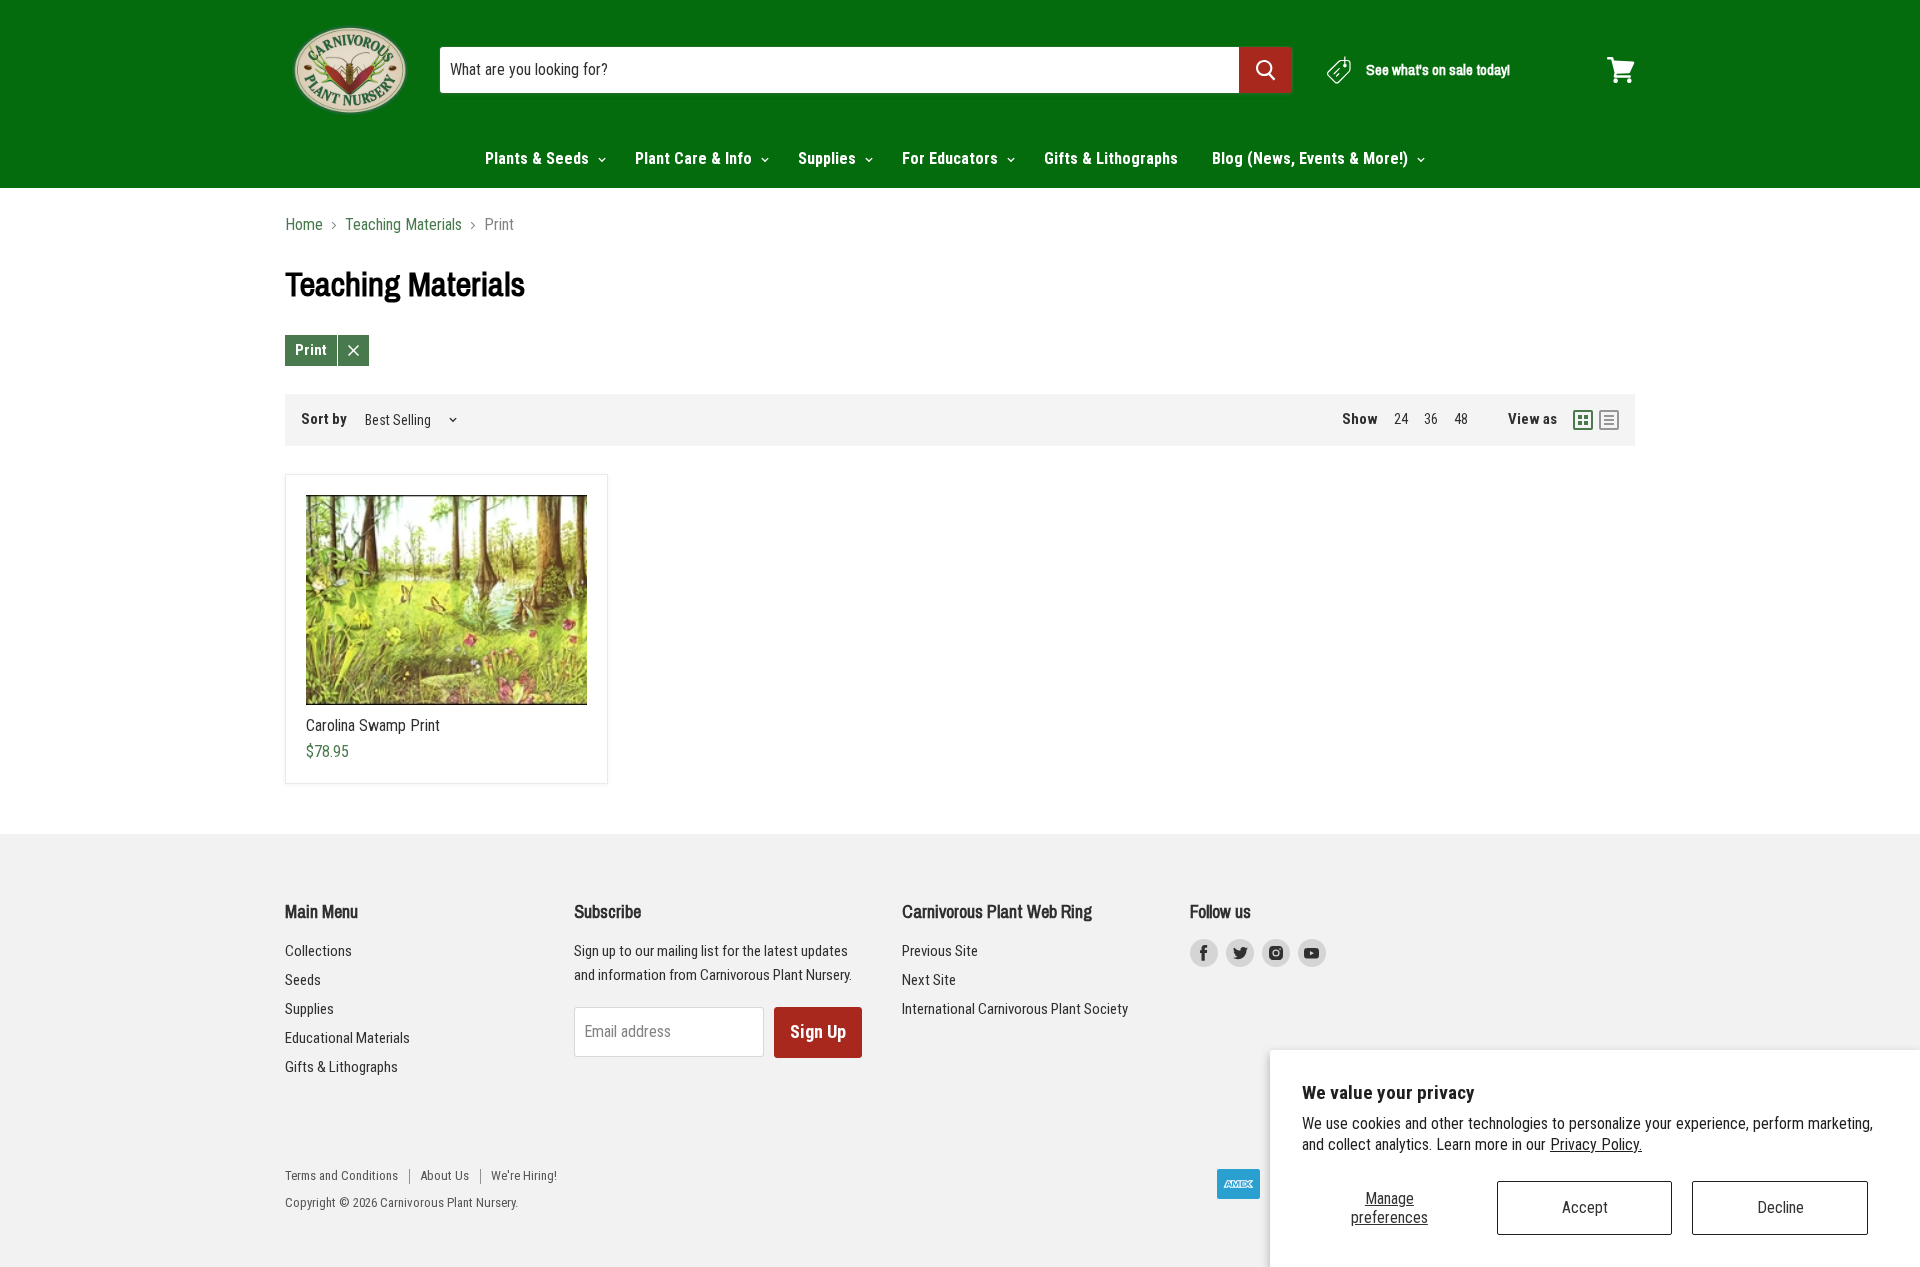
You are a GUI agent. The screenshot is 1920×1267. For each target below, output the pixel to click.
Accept (1585, 1207)
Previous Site (940, 951)
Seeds (303, 980)
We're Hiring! (524, 1175)
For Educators (952, 158)
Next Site (929, 980)
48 (1461, 419)
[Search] (1265, 70)
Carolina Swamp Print (373, 725)
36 (1431, 419)
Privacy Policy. (1596, 1144)
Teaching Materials (403, 225)
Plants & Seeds (539, 158)
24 (1401, 419)
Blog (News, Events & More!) (1312, 158)
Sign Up (818, 1031)
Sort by (324, 419)
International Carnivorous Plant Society (1015, 1009)
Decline (1780, 1207)
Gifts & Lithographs (1111, 158)
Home (304, 225)
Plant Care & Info (695, 158)
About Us (444, 1175)
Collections (318, 951)
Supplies (829, 158)
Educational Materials (347, 1038)
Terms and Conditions (341, 1175)
